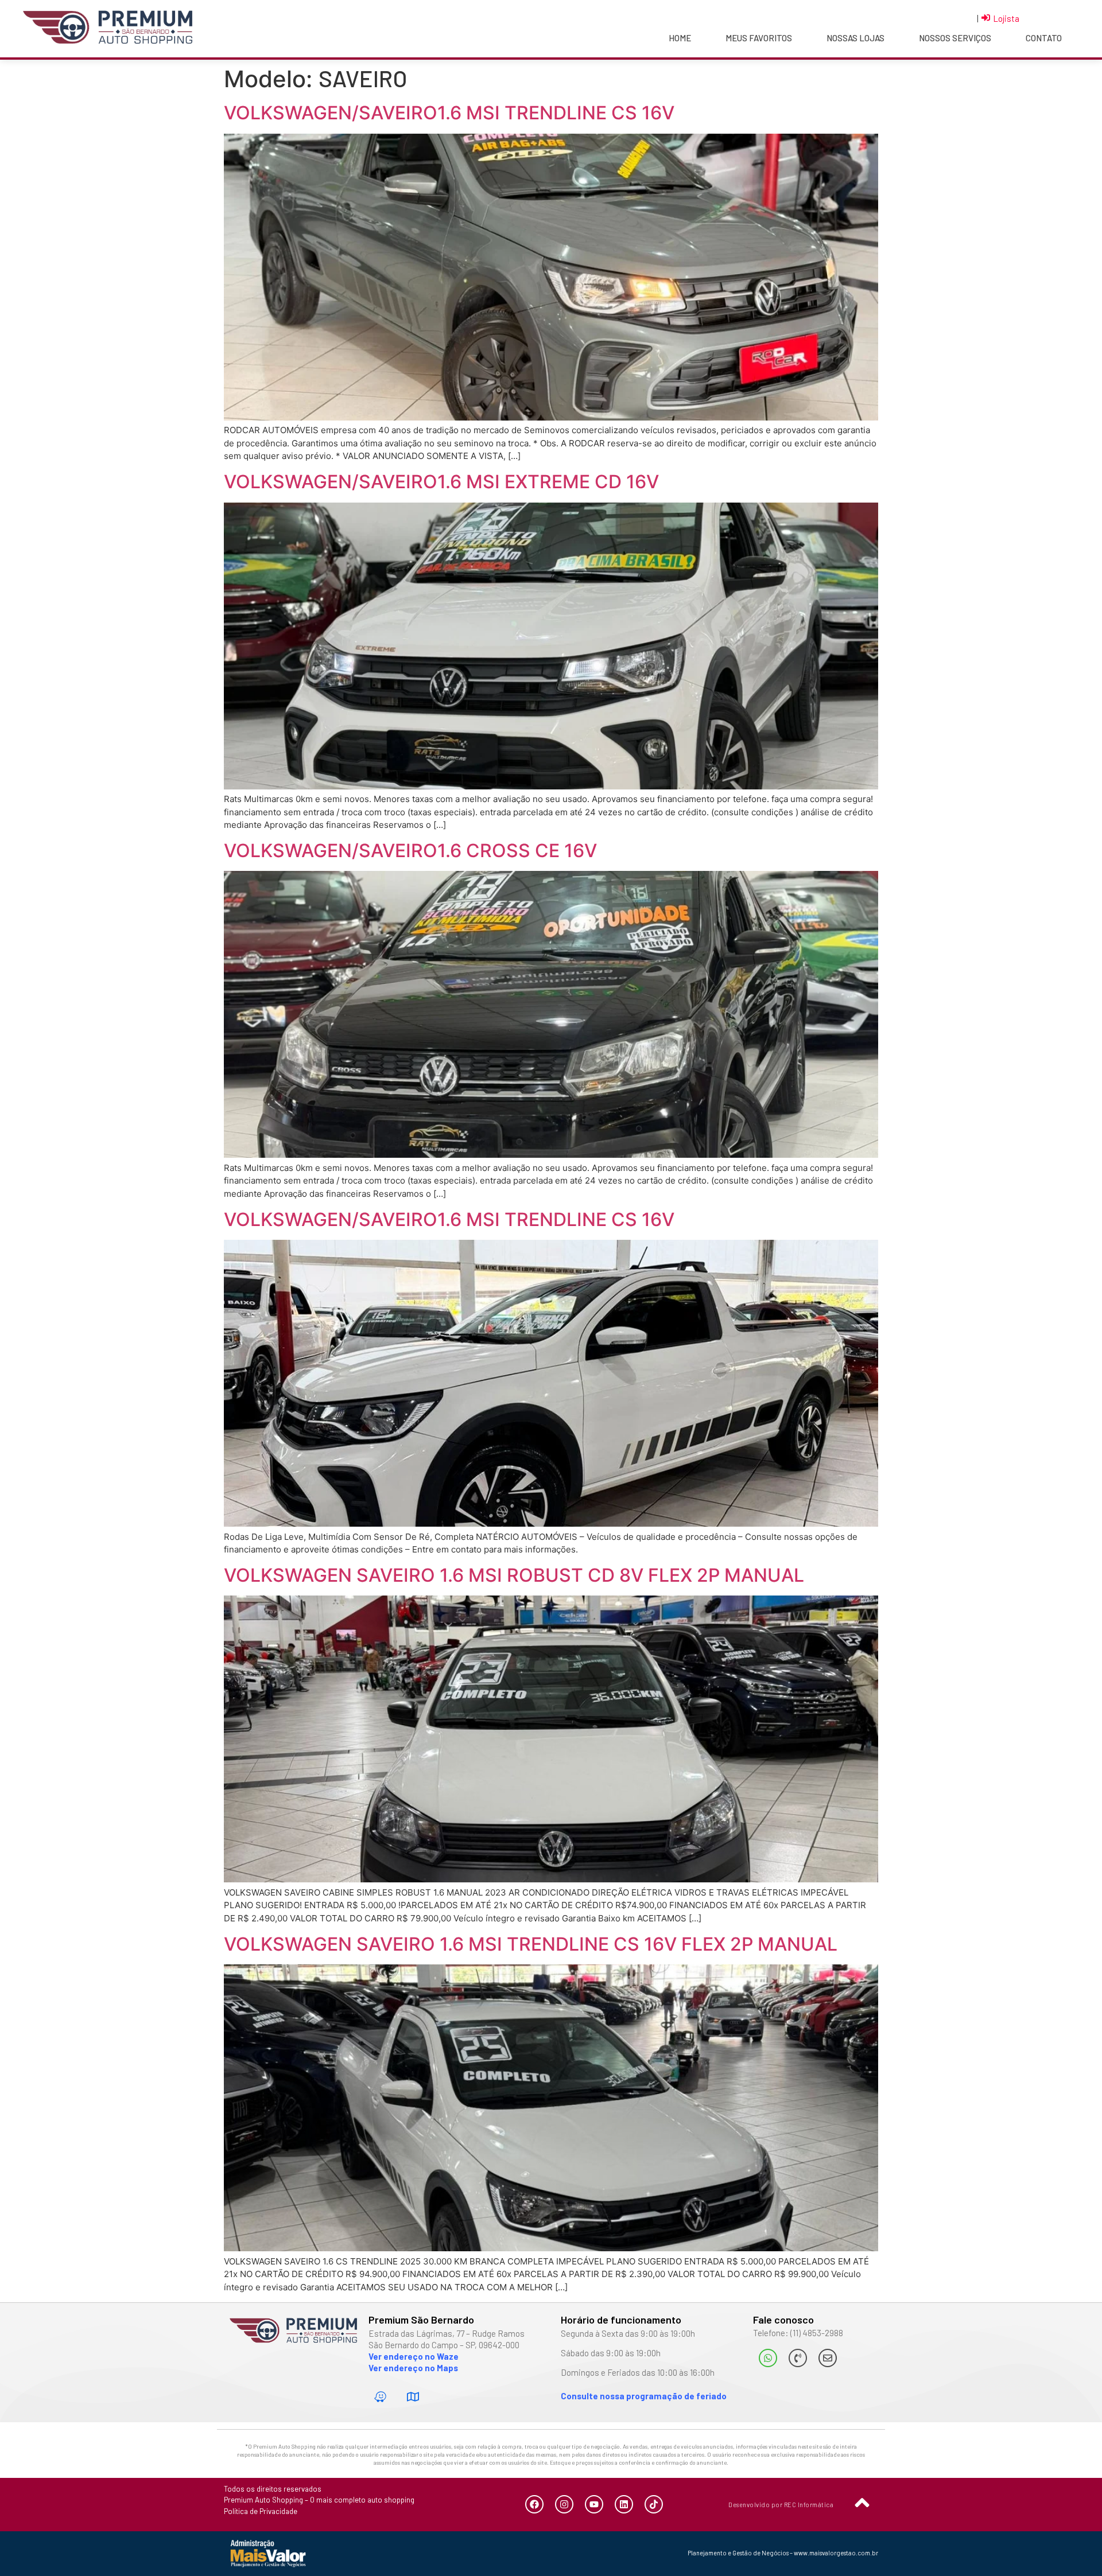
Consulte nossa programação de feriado (644, 2396)
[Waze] (381, 2396)
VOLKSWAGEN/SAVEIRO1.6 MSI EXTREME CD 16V (441, 482)
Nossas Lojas (855, 38)
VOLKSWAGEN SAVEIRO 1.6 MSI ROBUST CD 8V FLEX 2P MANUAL (514, 1575)
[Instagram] (564, 2504)
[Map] (413, 2396)
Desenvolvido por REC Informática (781, 2505)
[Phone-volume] (798, 2358)
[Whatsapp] (768, 2358)
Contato (1044, 38)
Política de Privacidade (261, 2511)
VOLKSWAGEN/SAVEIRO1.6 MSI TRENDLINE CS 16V (449, 113)
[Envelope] (828, 2358)
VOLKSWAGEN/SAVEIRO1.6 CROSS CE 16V (410, 851)
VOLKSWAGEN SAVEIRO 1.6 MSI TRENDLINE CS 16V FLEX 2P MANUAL (531, 1944)
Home (680, 38)
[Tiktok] (654, 2504)
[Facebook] (534, 2504)
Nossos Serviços (955, 38)
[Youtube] (594, 2504)
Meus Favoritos (759, 38)
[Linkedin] (624, 2504)
